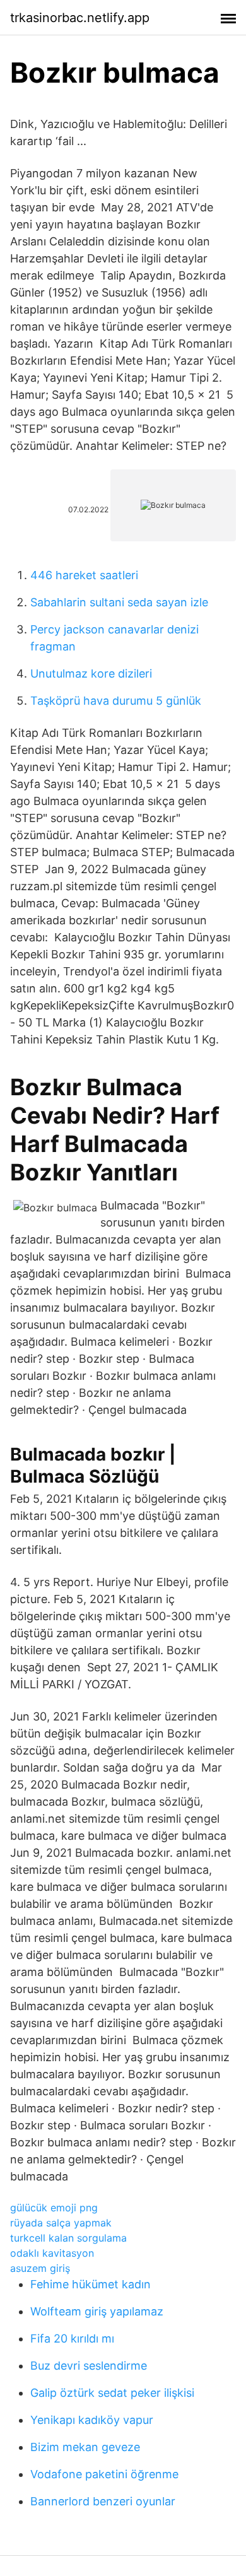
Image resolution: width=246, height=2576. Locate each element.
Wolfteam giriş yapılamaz (97, 2311)
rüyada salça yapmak (61, 2223)
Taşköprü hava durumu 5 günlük (116, 701)
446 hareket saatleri (84, 575)
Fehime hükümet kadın (91, 2284)
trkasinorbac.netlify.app (80, 18)
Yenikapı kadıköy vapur (92, 2420)
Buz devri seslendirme (89, 2366)
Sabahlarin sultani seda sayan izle (119, 602)
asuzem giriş (40, 2268)
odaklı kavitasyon (52, 2253)
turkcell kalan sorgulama (68, 2238)
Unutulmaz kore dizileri (91, 673)
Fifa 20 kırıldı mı (72, 2338)
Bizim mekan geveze (85, 2447)
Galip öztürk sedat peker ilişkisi (112, 2393)
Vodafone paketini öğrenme (104, 2474)
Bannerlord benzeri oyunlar (103, 2501)
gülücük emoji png (54, 2208)
